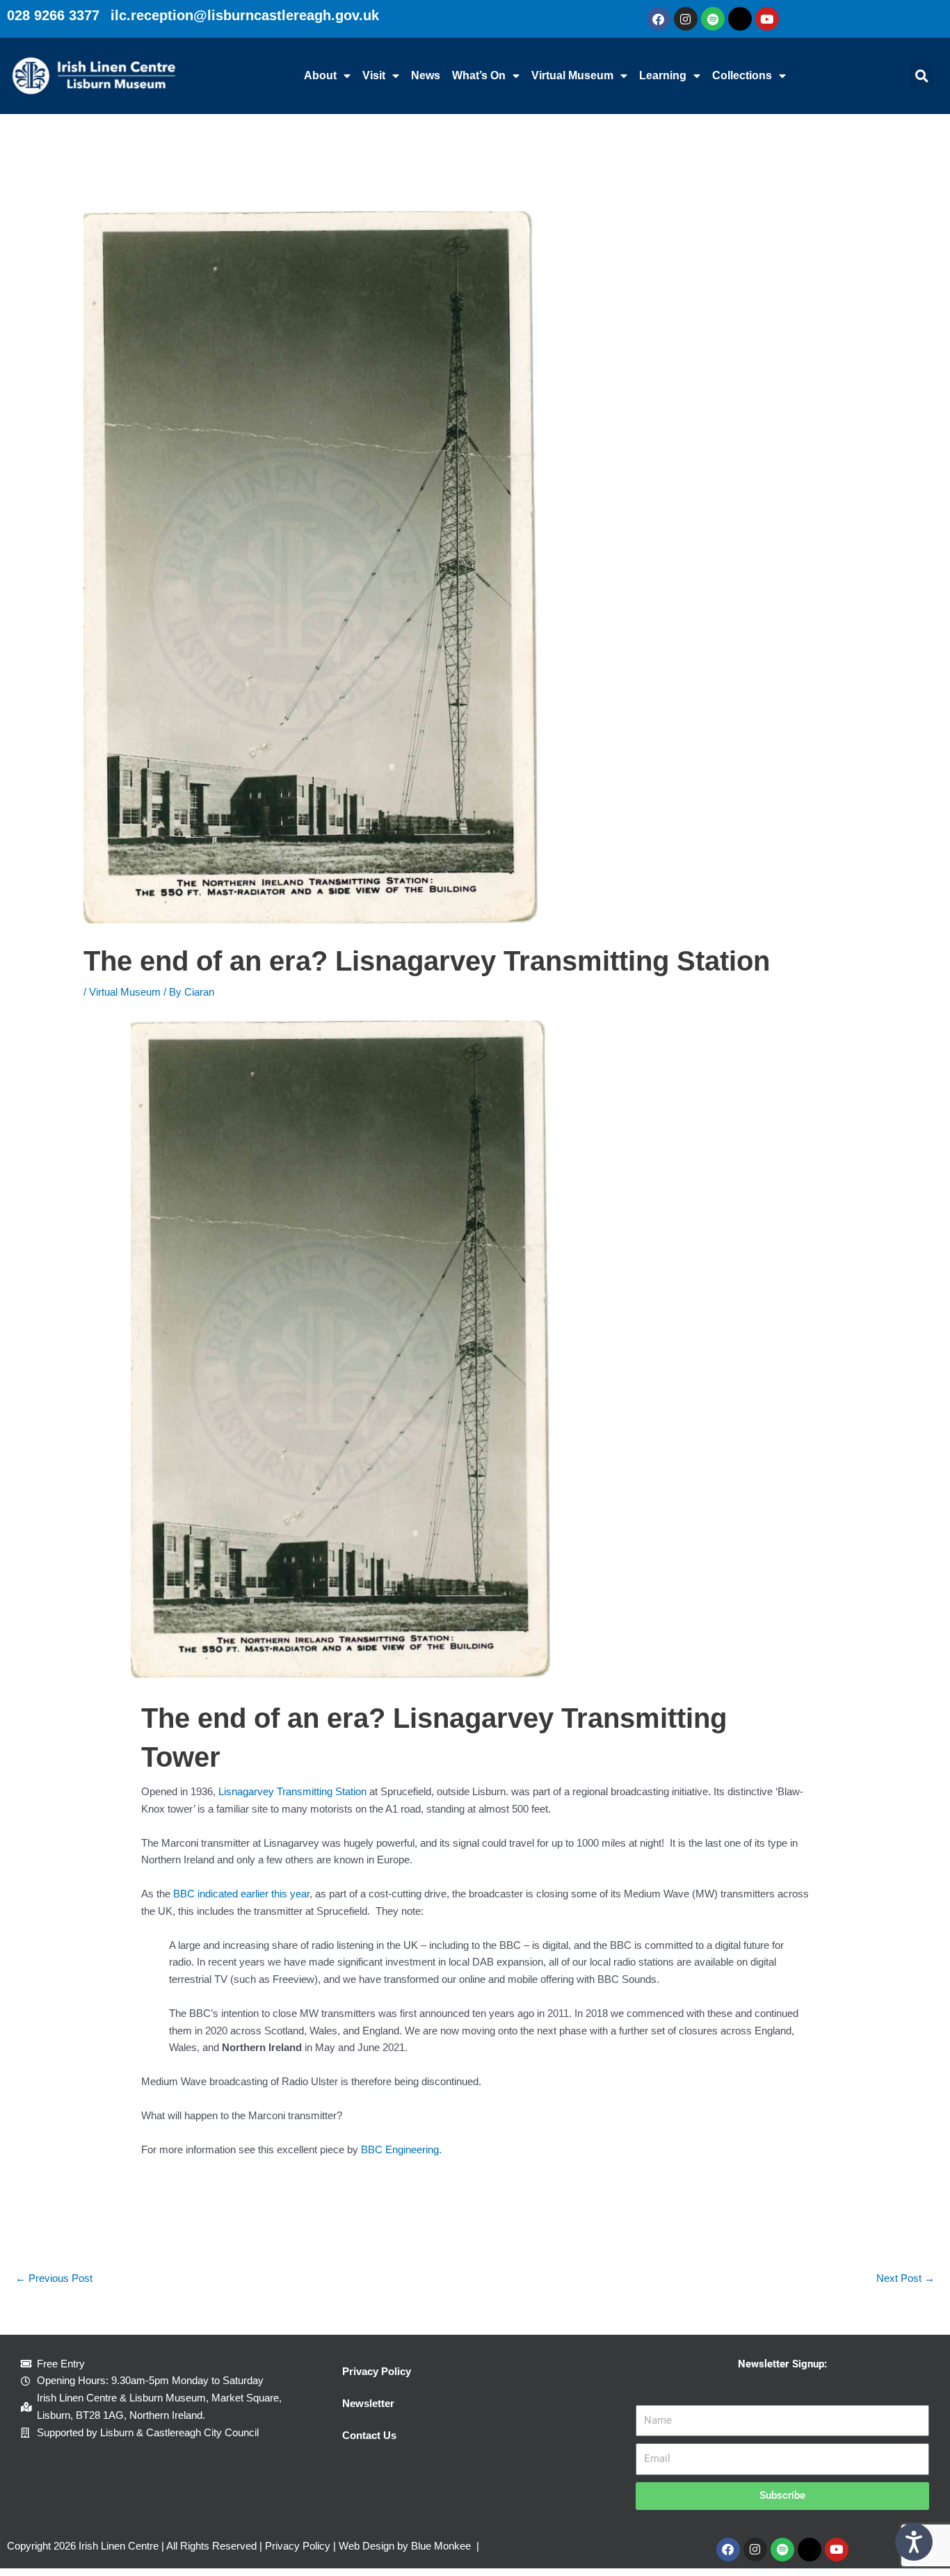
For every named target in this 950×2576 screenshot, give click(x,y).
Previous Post (54, 2278)
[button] (921, 76)
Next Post (905, 2278)
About (320, 75)
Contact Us (369, 2435)
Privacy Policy (377, 2371)
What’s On (479, 75)
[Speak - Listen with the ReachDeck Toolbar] (914, 2542)
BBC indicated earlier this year (241, 1894)
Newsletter (368, 2403)
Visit (374, 75)
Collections (742, 75)
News (426, 75)
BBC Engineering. (401, 2149)
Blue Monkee (441, 2546)
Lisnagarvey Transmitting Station (292, 1791)
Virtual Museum (572, 75)
